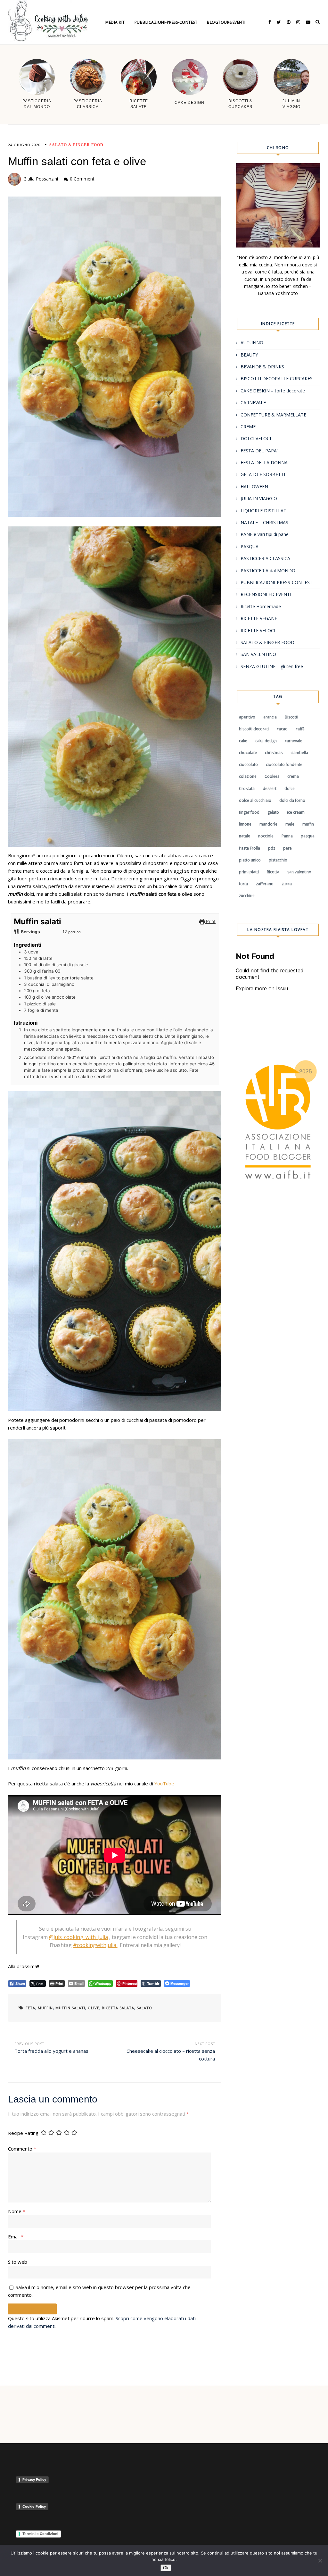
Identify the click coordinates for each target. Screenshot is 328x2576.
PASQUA (250, 546)
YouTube (164, 1783)
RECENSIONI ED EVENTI (266, 594)
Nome (17, 2211)
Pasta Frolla (250, 848)
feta (30, 2008)
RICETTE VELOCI (258, 630)
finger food (249, 812)
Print (210, 921)
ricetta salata (118, 2008)
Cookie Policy (34, 2506)
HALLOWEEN (254, 487)
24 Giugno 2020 (24, 145)
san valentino (299, 872)
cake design (266, 741)
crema (293, 776)
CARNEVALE (253, 403)
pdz (272, 848)
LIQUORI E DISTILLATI (264, 511)
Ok (166, 2568)
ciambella (299, 753)
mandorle (268, 824)
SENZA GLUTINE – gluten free (272, 666)
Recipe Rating (23, 2133)
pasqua (308, 836)
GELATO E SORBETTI (263, 474)
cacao (282, 729)
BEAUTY (249, 355)
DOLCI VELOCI (256, 438)
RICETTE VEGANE (259, 618)
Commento (22, 2149)
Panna (287, 836)
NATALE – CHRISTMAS (264, 522)
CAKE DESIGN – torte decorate (273, 391)
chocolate (248, 753)
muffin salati (70, 2008)
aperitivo (247, 717)
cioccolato (248, 764)
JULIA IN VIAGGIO (259, 498)
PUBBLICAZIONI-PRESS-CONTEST (277, 582)
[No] (320, 2561)
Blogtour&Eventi (226, 22)
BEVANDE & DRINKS (262, 367)
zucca (287, 884)
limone (245, 824)
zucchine (247, 896)
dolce (290, 789)
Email (16, 2236)
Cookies (272, 776)
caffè (300, 729)
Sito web (18, 2262)
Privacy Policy (34, 2480)
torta (243, 884)
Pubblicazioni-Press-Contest (166, 22)
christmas (274, 753)
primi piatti (249, 872)
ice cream (296, 812)
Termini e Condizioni (40, 2534)
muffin (45, 2008)
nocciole (266, 836)
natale (245, 836)
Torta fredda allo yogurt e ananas (51, 2051)
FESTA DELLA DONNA (264, 462)
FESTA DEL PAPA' (259, 451)
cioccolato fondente (284, 764)
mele (290, 824)
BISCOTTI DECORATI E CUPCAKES (277, 378)
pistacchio (278, 860)
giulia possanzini (41, 179)
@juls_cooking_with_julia (78, 1937)
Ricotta (273, 872)
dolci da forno (292, 800)
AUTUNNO (252, 343)
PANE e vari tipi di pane (265, 534)
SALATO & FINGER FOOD (76, 145)
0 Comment (82, 179)
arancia (270, 717)
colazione (248, 776)
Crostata (247, 789)
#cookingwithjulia (95, 1945)
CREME (248, 427)
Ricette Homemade (261, 606)
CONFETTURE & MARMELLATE (273, 415)
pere (287, 848)
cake (243, 741)
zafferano (265, 884)
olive (94, 2008)
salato (144, 2008)
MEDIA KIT (115, 22)
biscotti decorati (254, 729)
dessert (270, 789)
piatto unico (250, 860)
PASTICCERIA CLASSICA (265, 558)
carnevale (294, 741)
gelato (273, 812)
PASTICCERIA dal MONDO (268, 571)
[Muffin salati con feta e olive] (115, 357)
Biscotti (291, 717)
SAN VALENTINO (258, 654)
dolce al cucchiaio (255, 800)
